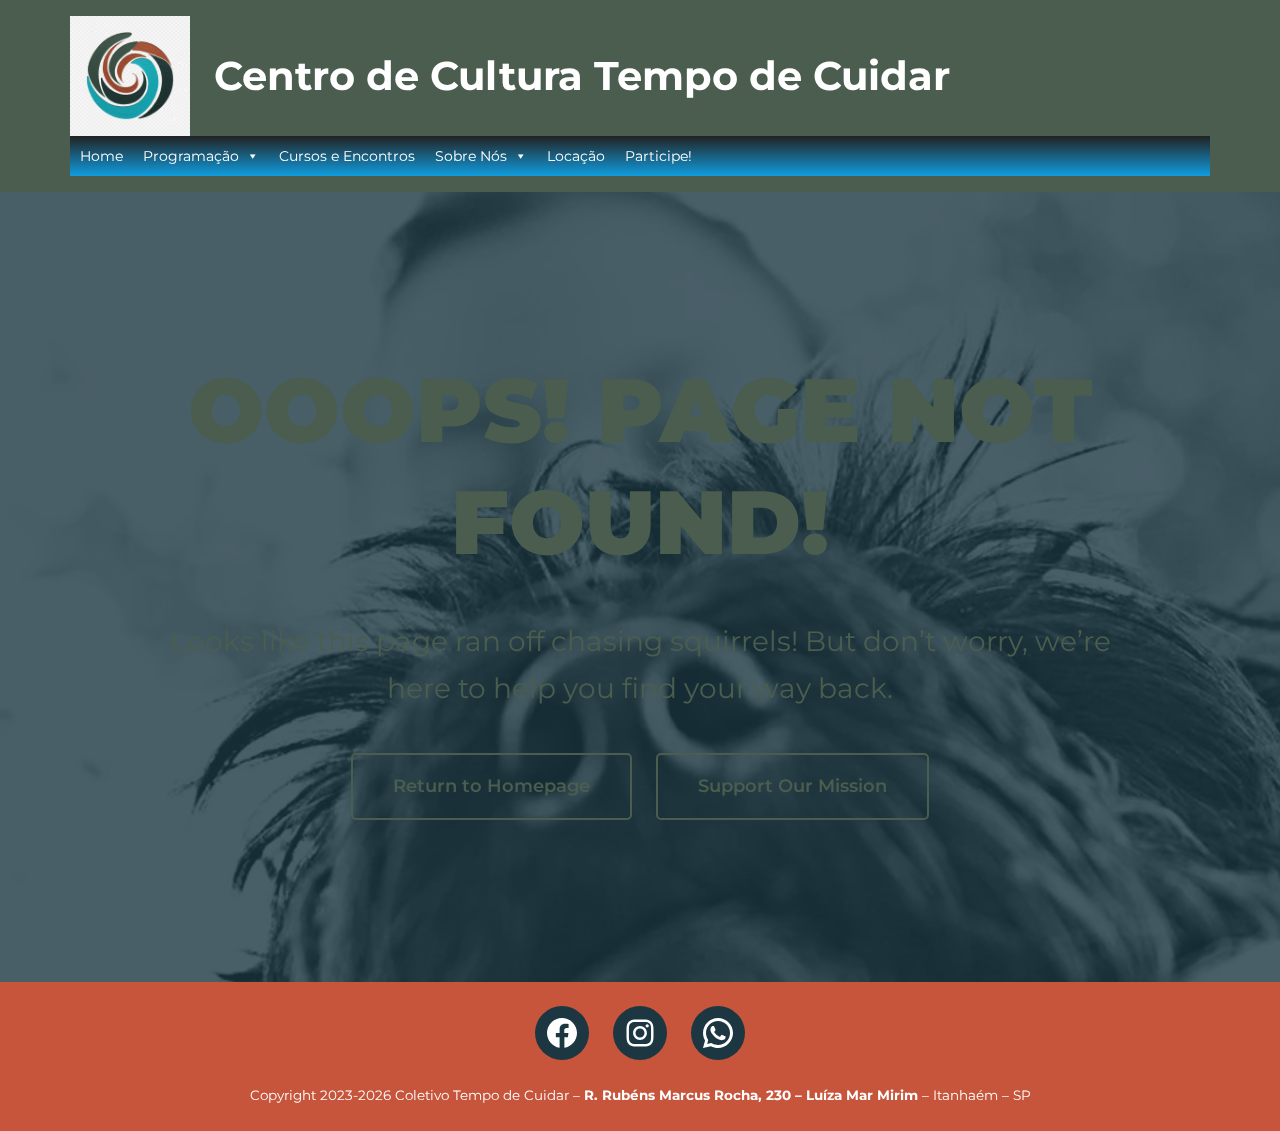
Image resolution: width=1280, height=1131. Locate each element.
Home (101, 156)
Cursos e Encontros (347, 156)
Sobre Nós (471, 156)
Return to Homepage (491, 786)
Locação (576, 156)
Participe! (658, 156)
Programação (191, 156)
